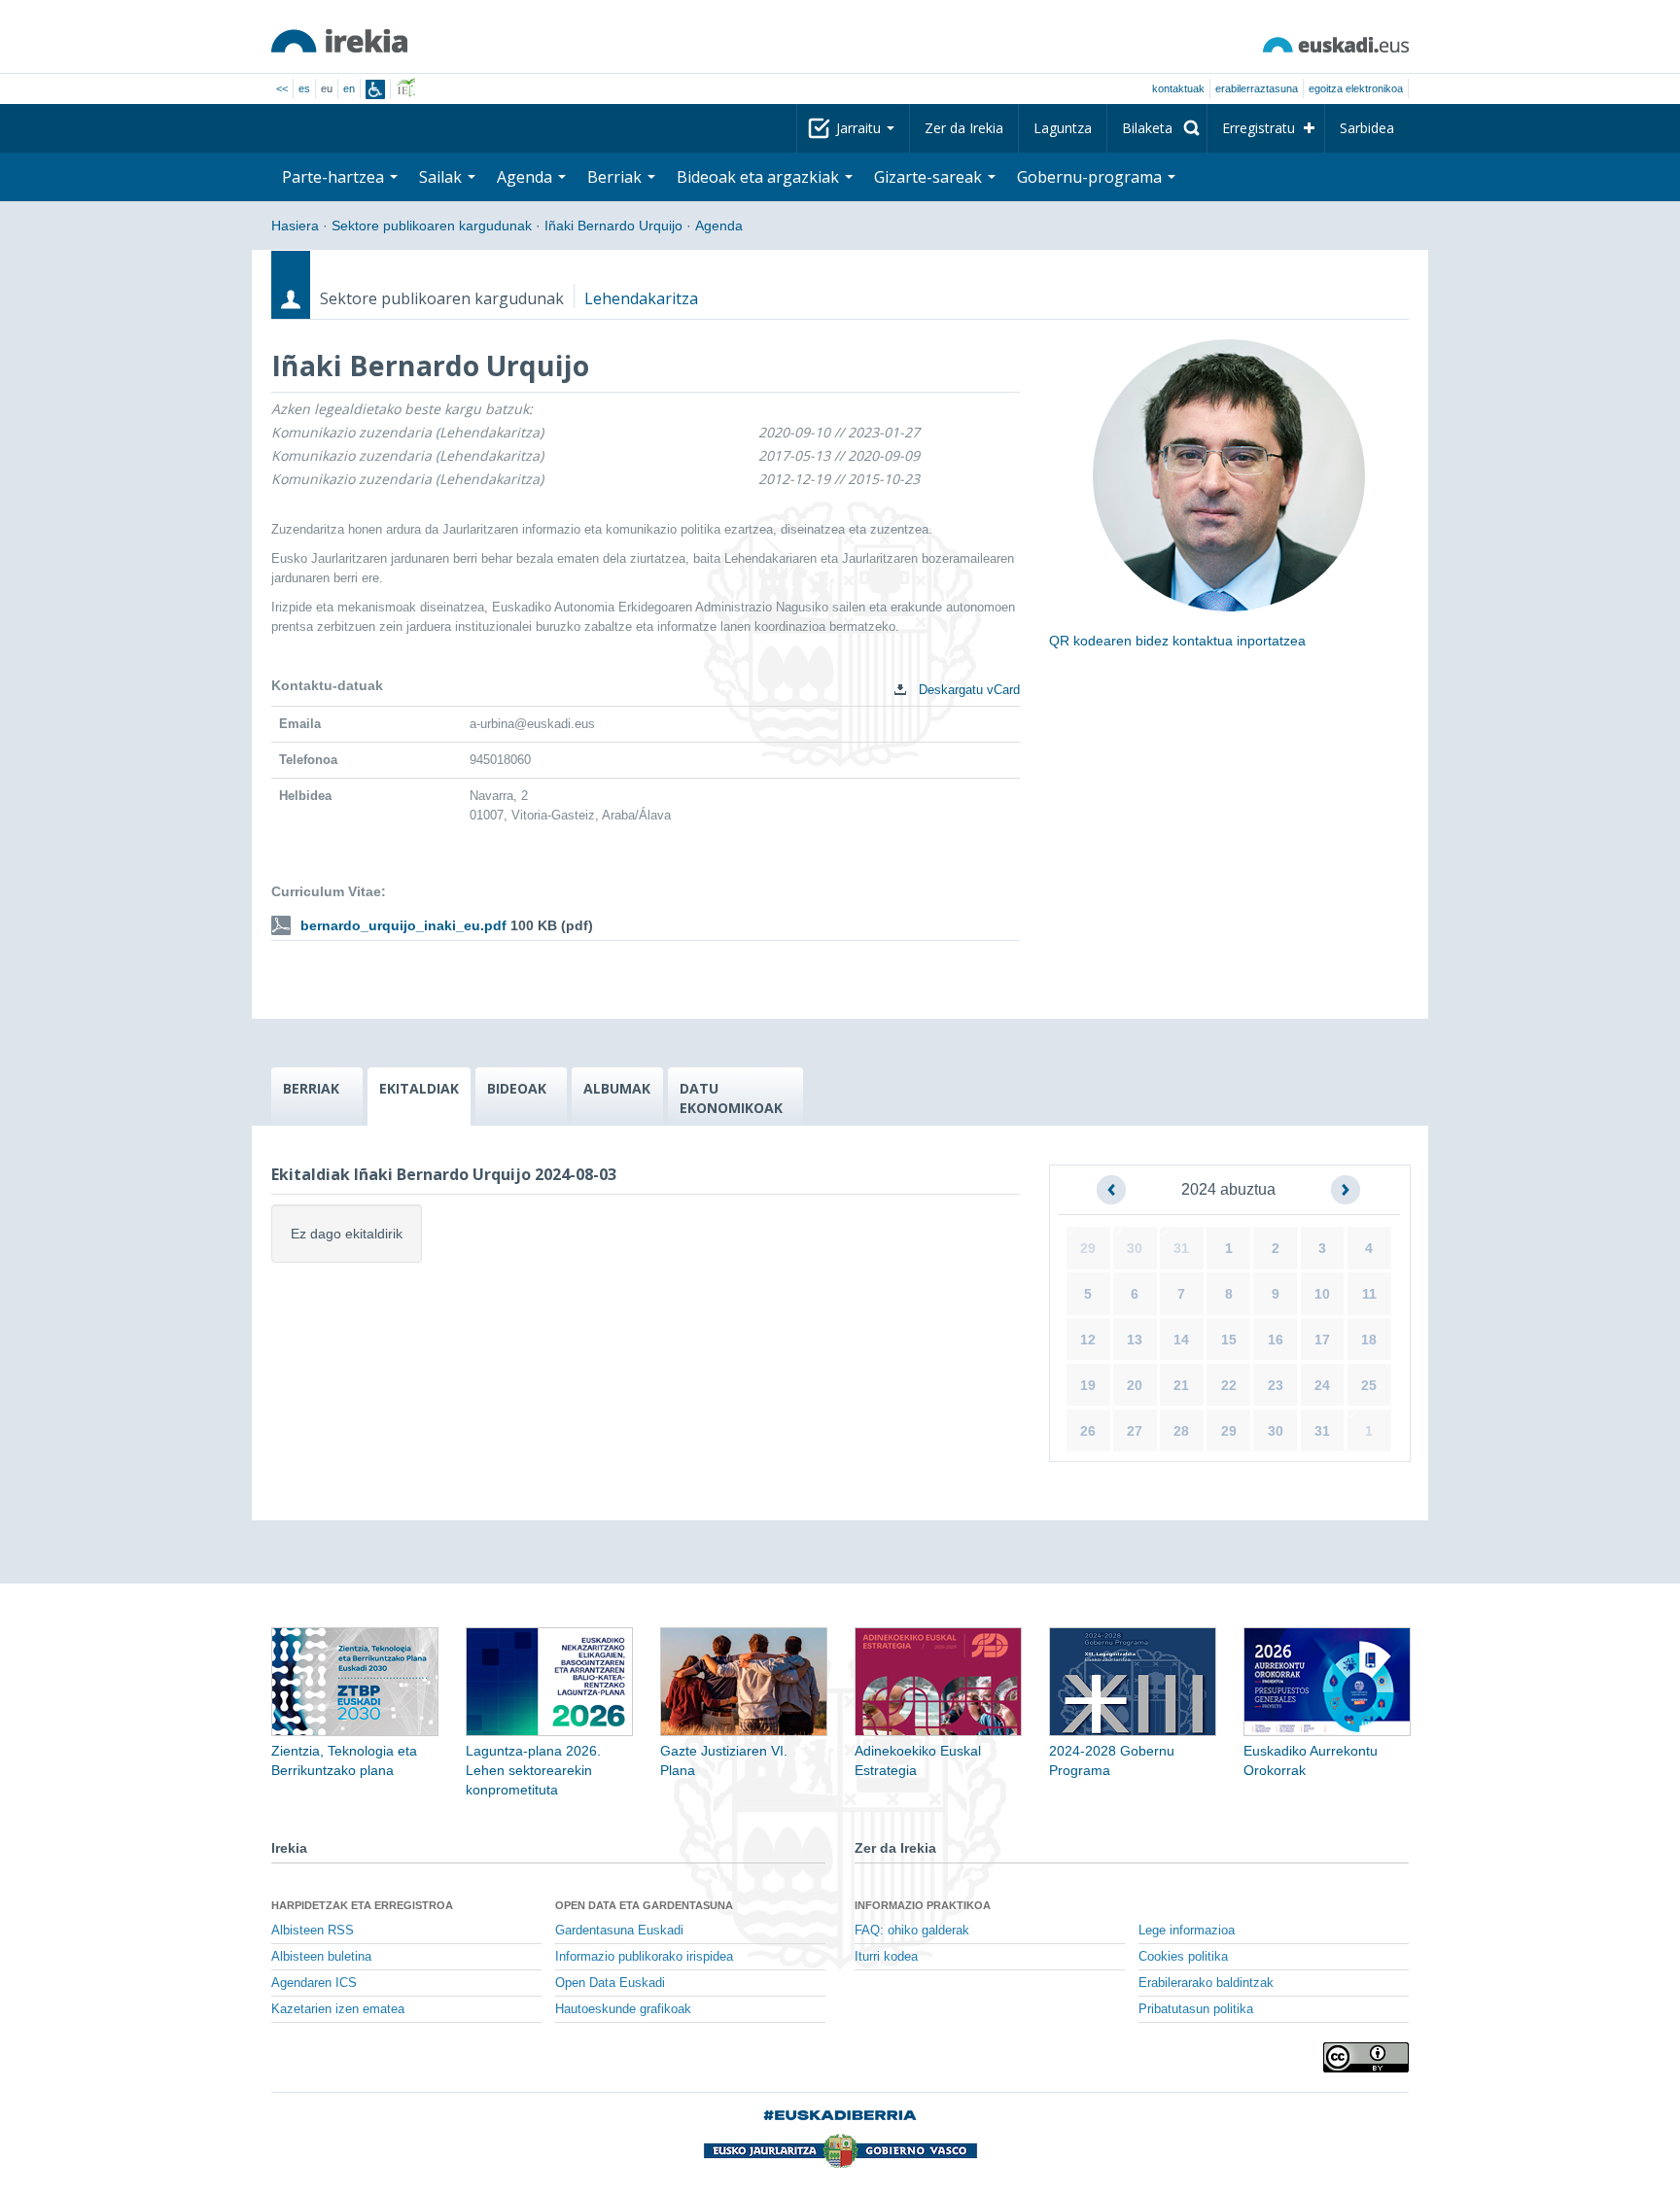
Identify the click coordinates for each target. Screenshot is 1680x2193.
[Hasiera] (339, 41)
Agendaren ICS (314, 1983)
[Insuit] (375, 89)
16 (1276, 1340)
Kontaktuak (1178, 88)
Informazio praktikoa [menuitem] (923, 1905)
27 (1135, 1431)
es (304, 88)
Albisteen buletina (321, 1957)
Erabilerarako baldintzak (1206, 1983)
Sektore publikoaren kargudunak (432, 226)
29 (1088, 1248)
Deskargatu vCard (967, 690)
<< (282, 88)
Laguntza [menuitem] (1063, 128)
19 (1088, 1385)
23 (1276, 1385)
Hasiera (295, 226)
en (349, 88)
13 (1135, 1340)
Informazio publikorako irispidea (644, 1957)
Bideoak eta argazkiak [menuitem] (760, 177)
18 (1369, 1340)
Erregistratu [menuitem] (1259, 128)
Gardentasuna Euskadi (619, 1931)
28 (1181, 1431)
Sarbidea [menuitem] (1367, 128)
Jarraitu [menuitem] (860, 128)
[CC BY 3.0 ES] (1366, 2057)
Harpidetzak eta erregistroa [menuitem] (362, 1905)
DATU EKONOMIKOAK (731, 1098)
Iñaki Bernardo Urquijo (613, 226)
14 (1181, 1340)
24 (1322, 1385)
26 (1088, 1431)
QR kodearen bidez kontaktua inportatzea (1177, 641)
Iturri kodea (886, 1957)
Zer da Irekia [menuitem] (964, 128)
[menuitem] (1157, 128)
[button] (1111, 1190)
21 (1181, 1385)
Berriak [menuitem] (616, 177)
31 (1181, 1248)
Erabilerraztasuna (1257, 88)
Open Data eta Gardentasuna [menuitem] (644, 1905)
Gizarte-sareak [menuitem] (930, 177)
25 (1369, 1385)
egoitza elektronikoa (1356, 88)
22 (1229, 1385)
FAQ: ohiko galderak (912, 1931)
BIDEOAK (517, 1088)
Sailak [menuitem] (442, 177)
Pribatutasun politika (1196, 2009)
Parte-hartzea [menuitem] (335, 177)
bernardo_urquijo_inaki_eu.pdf (403, 925)
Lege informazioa (1187, 1931)
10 (1322, 1294)
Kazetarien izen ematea (338, 2009)
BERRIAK (311, 1088)
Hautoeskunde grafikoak (623, 2009)
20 (1135, 1385)
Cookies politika (1183, 1957)
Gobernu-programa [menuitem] (1091, 177)
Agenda (719, 226)
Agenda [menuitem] (526, 177)
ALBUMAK (617, 1088)
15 (1229, 1340)
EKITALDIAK (419, 1088)
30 (1135, 1248)
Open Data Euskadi (610, 1983)
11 (1369, 1294)
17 (1322, 1340)
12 (1088, 1340)
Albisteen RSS (313, 1931)
